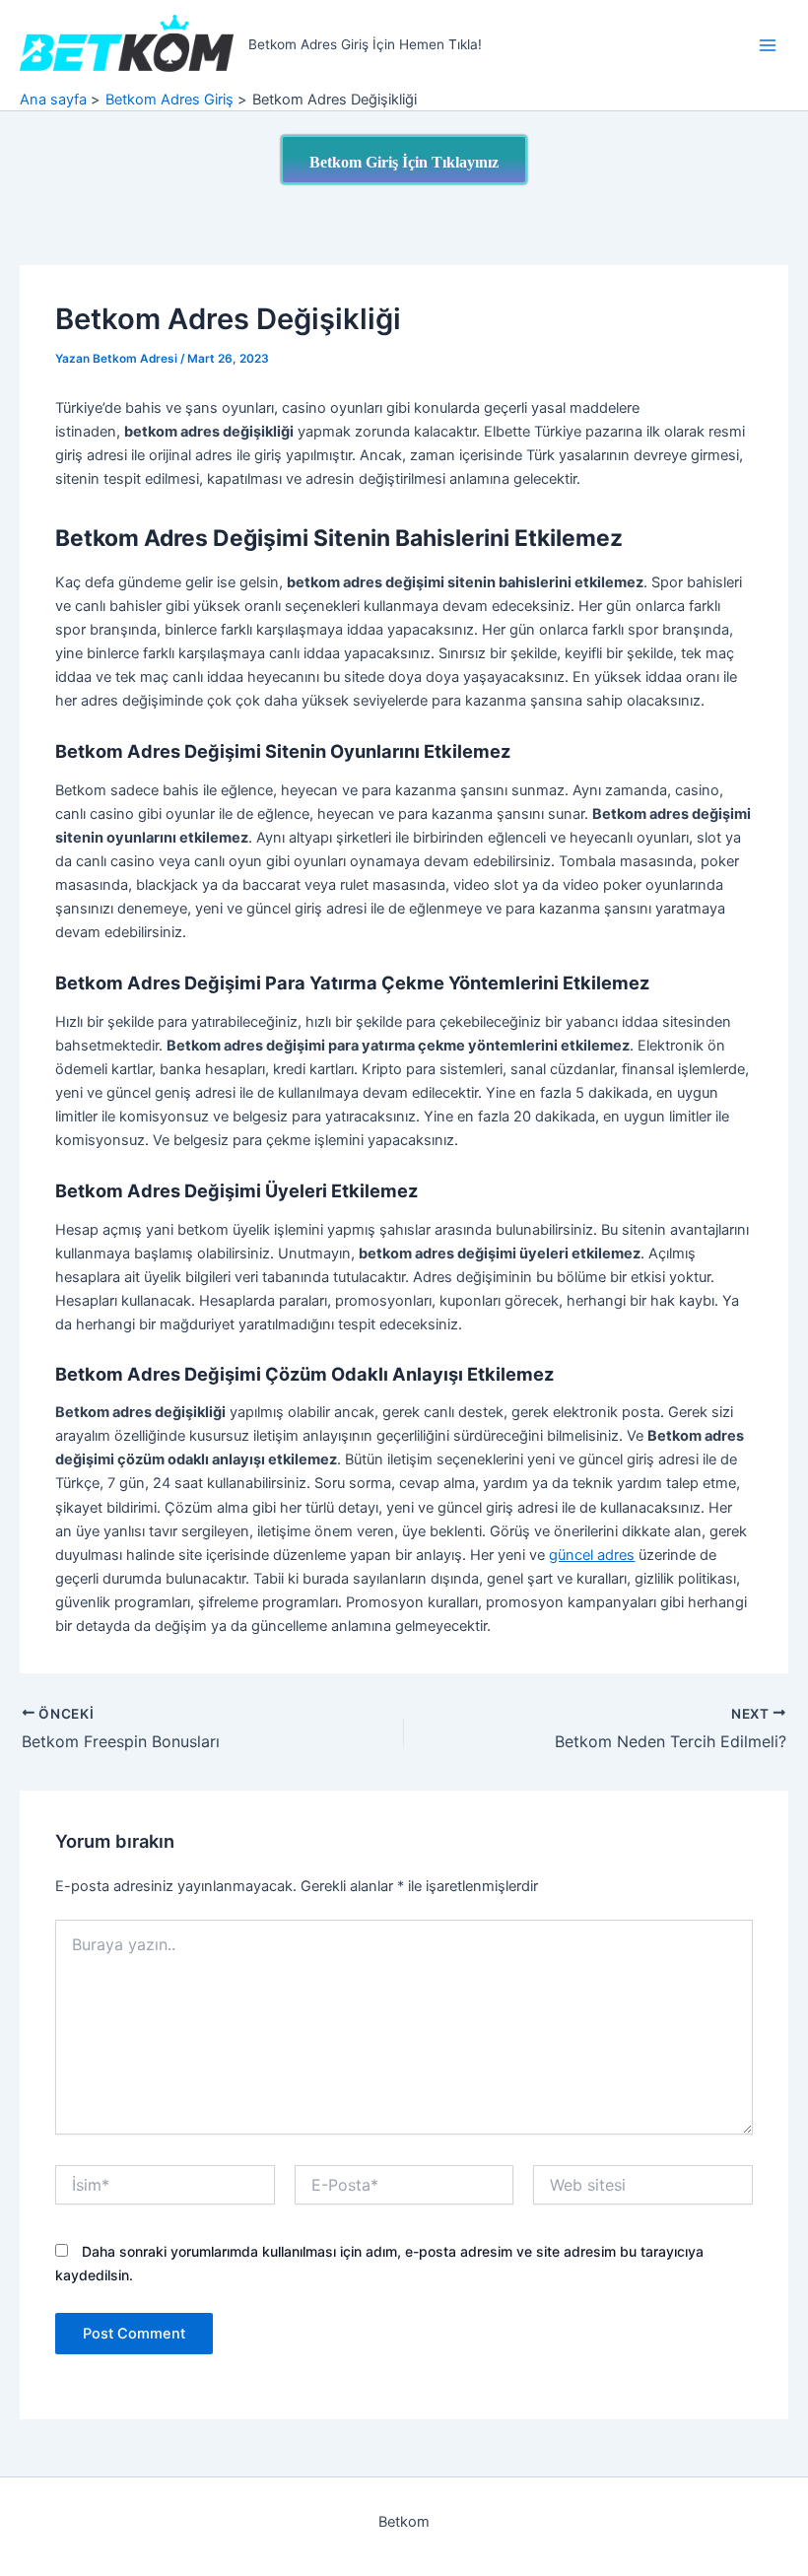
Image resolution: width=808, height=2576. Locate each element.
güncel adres (592, 1555)
